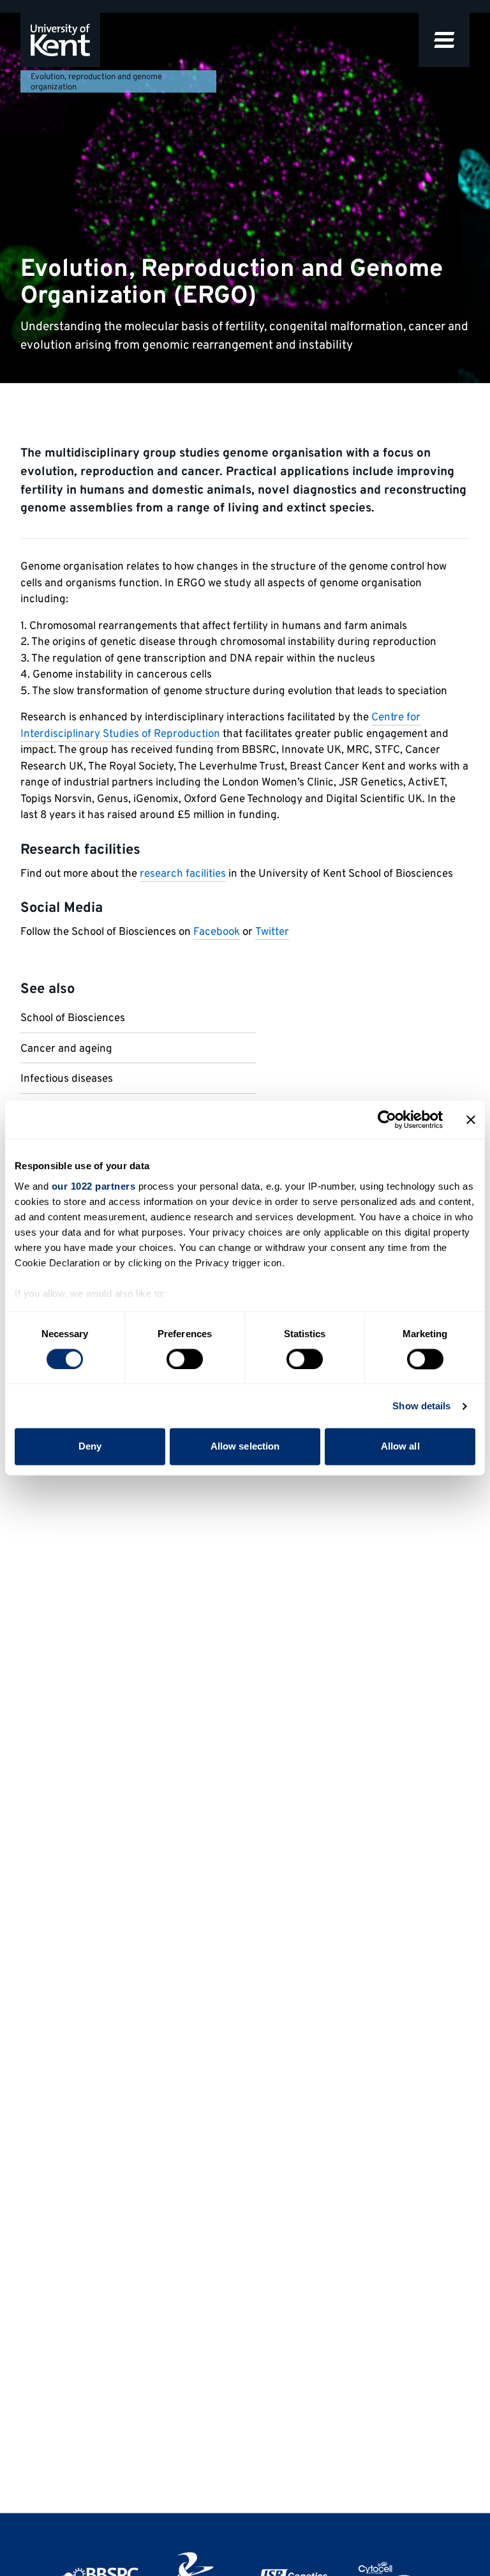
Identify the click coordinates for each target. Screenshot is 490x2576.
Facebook (217, 932)
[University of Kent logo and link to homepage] (60, 40)
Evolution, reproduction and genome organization (96, 82)
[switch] (185, 1359)
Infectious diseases (67, 1079)
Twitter (272, 932)
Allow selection (245, 1447)
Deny (90, 1447)
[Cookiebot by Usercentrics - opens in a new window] (387, 1119)
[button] (444, 40)
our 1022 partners (94, 1186)
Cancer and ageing (66, 1049)
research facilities (183, 874)
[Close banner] (471, 1119)
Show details (421, 1406)
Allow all (400, 1447)
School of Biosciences (73, 1019)
